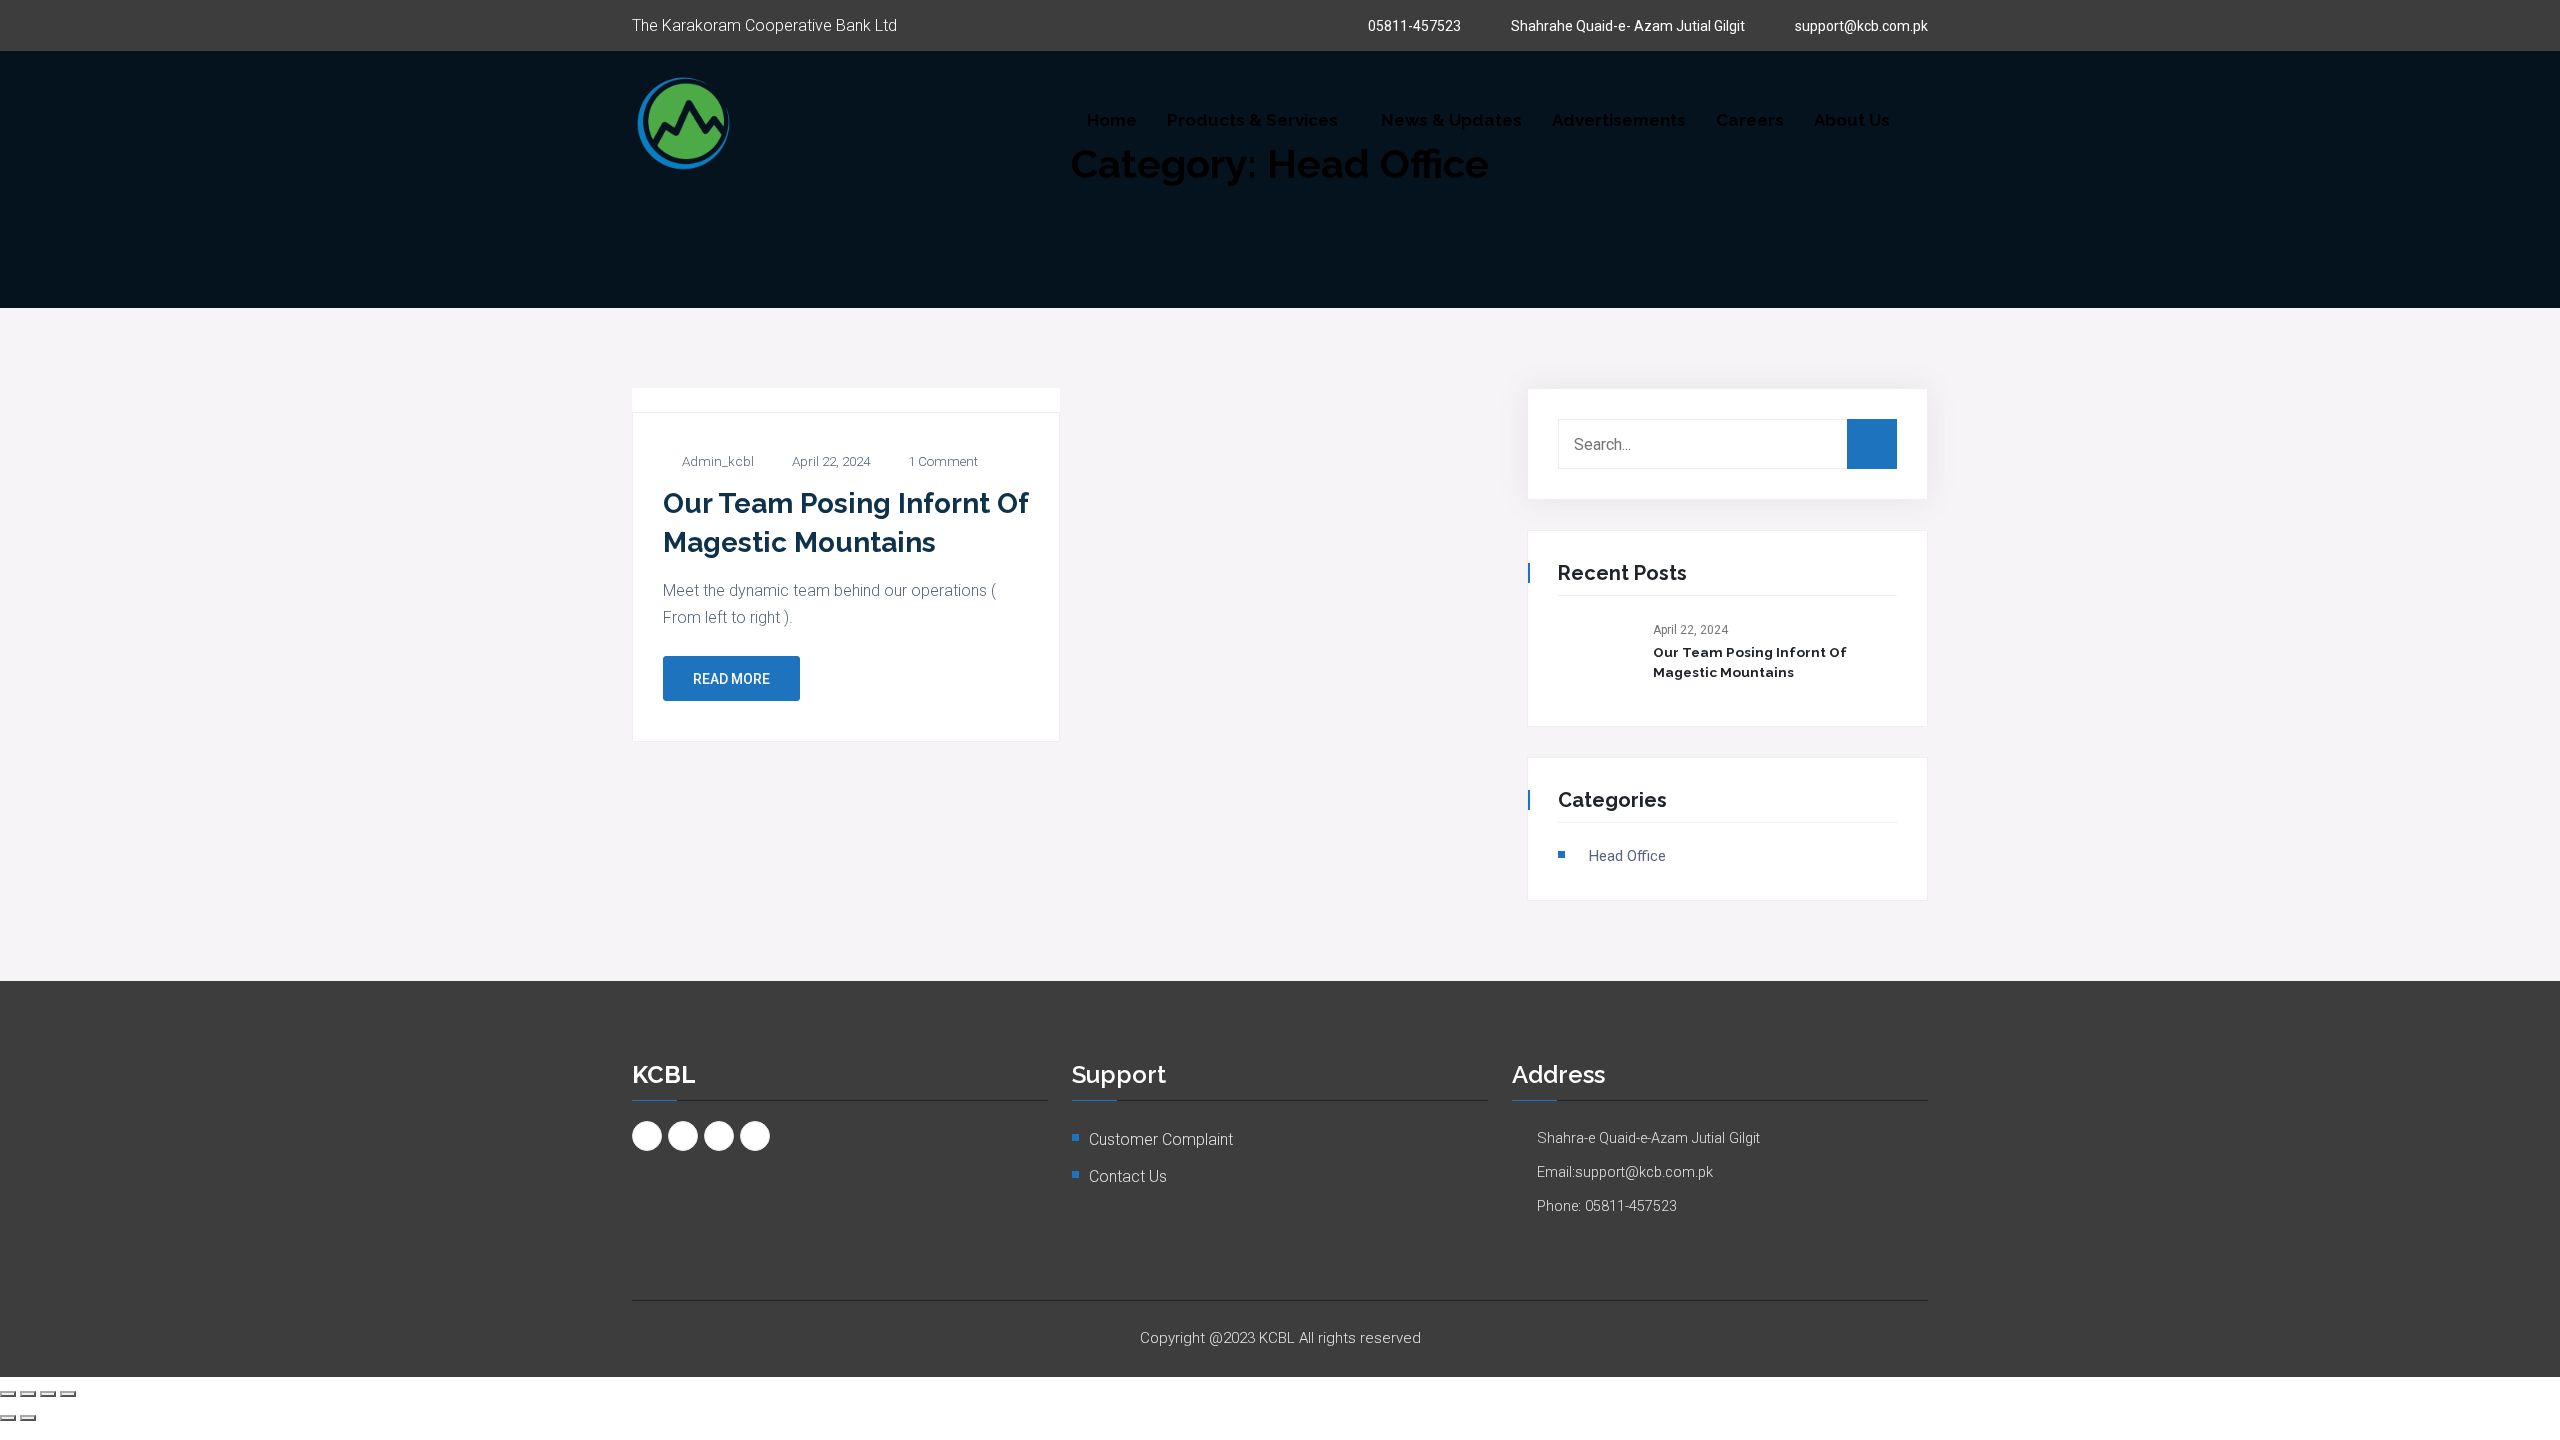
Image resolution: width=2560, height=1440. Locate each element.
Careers (1750, 120)
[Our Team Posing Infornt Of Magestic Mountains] (1598, 656)
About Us (1852, 120)
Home (1112, 120)
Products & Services (1252, 120)
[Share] (48, 1394)
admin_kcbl (718, 462)
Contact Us (1128, 1176)
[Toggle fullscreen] (28, 1394)
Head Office (1627, 856)
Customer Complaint (1161, 1139)
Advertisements (1619, 120)
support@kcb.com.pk (1861, 26)
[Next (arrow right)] (28, 1418)
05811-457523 (1414, 26)
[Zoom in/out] (8, 1394)
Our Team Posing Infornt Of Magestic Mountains (1750, 662)
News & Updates (1451, 120)
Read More (731, 679)
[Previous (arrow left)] (8, 1418)
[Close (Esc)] (68, 1394)
